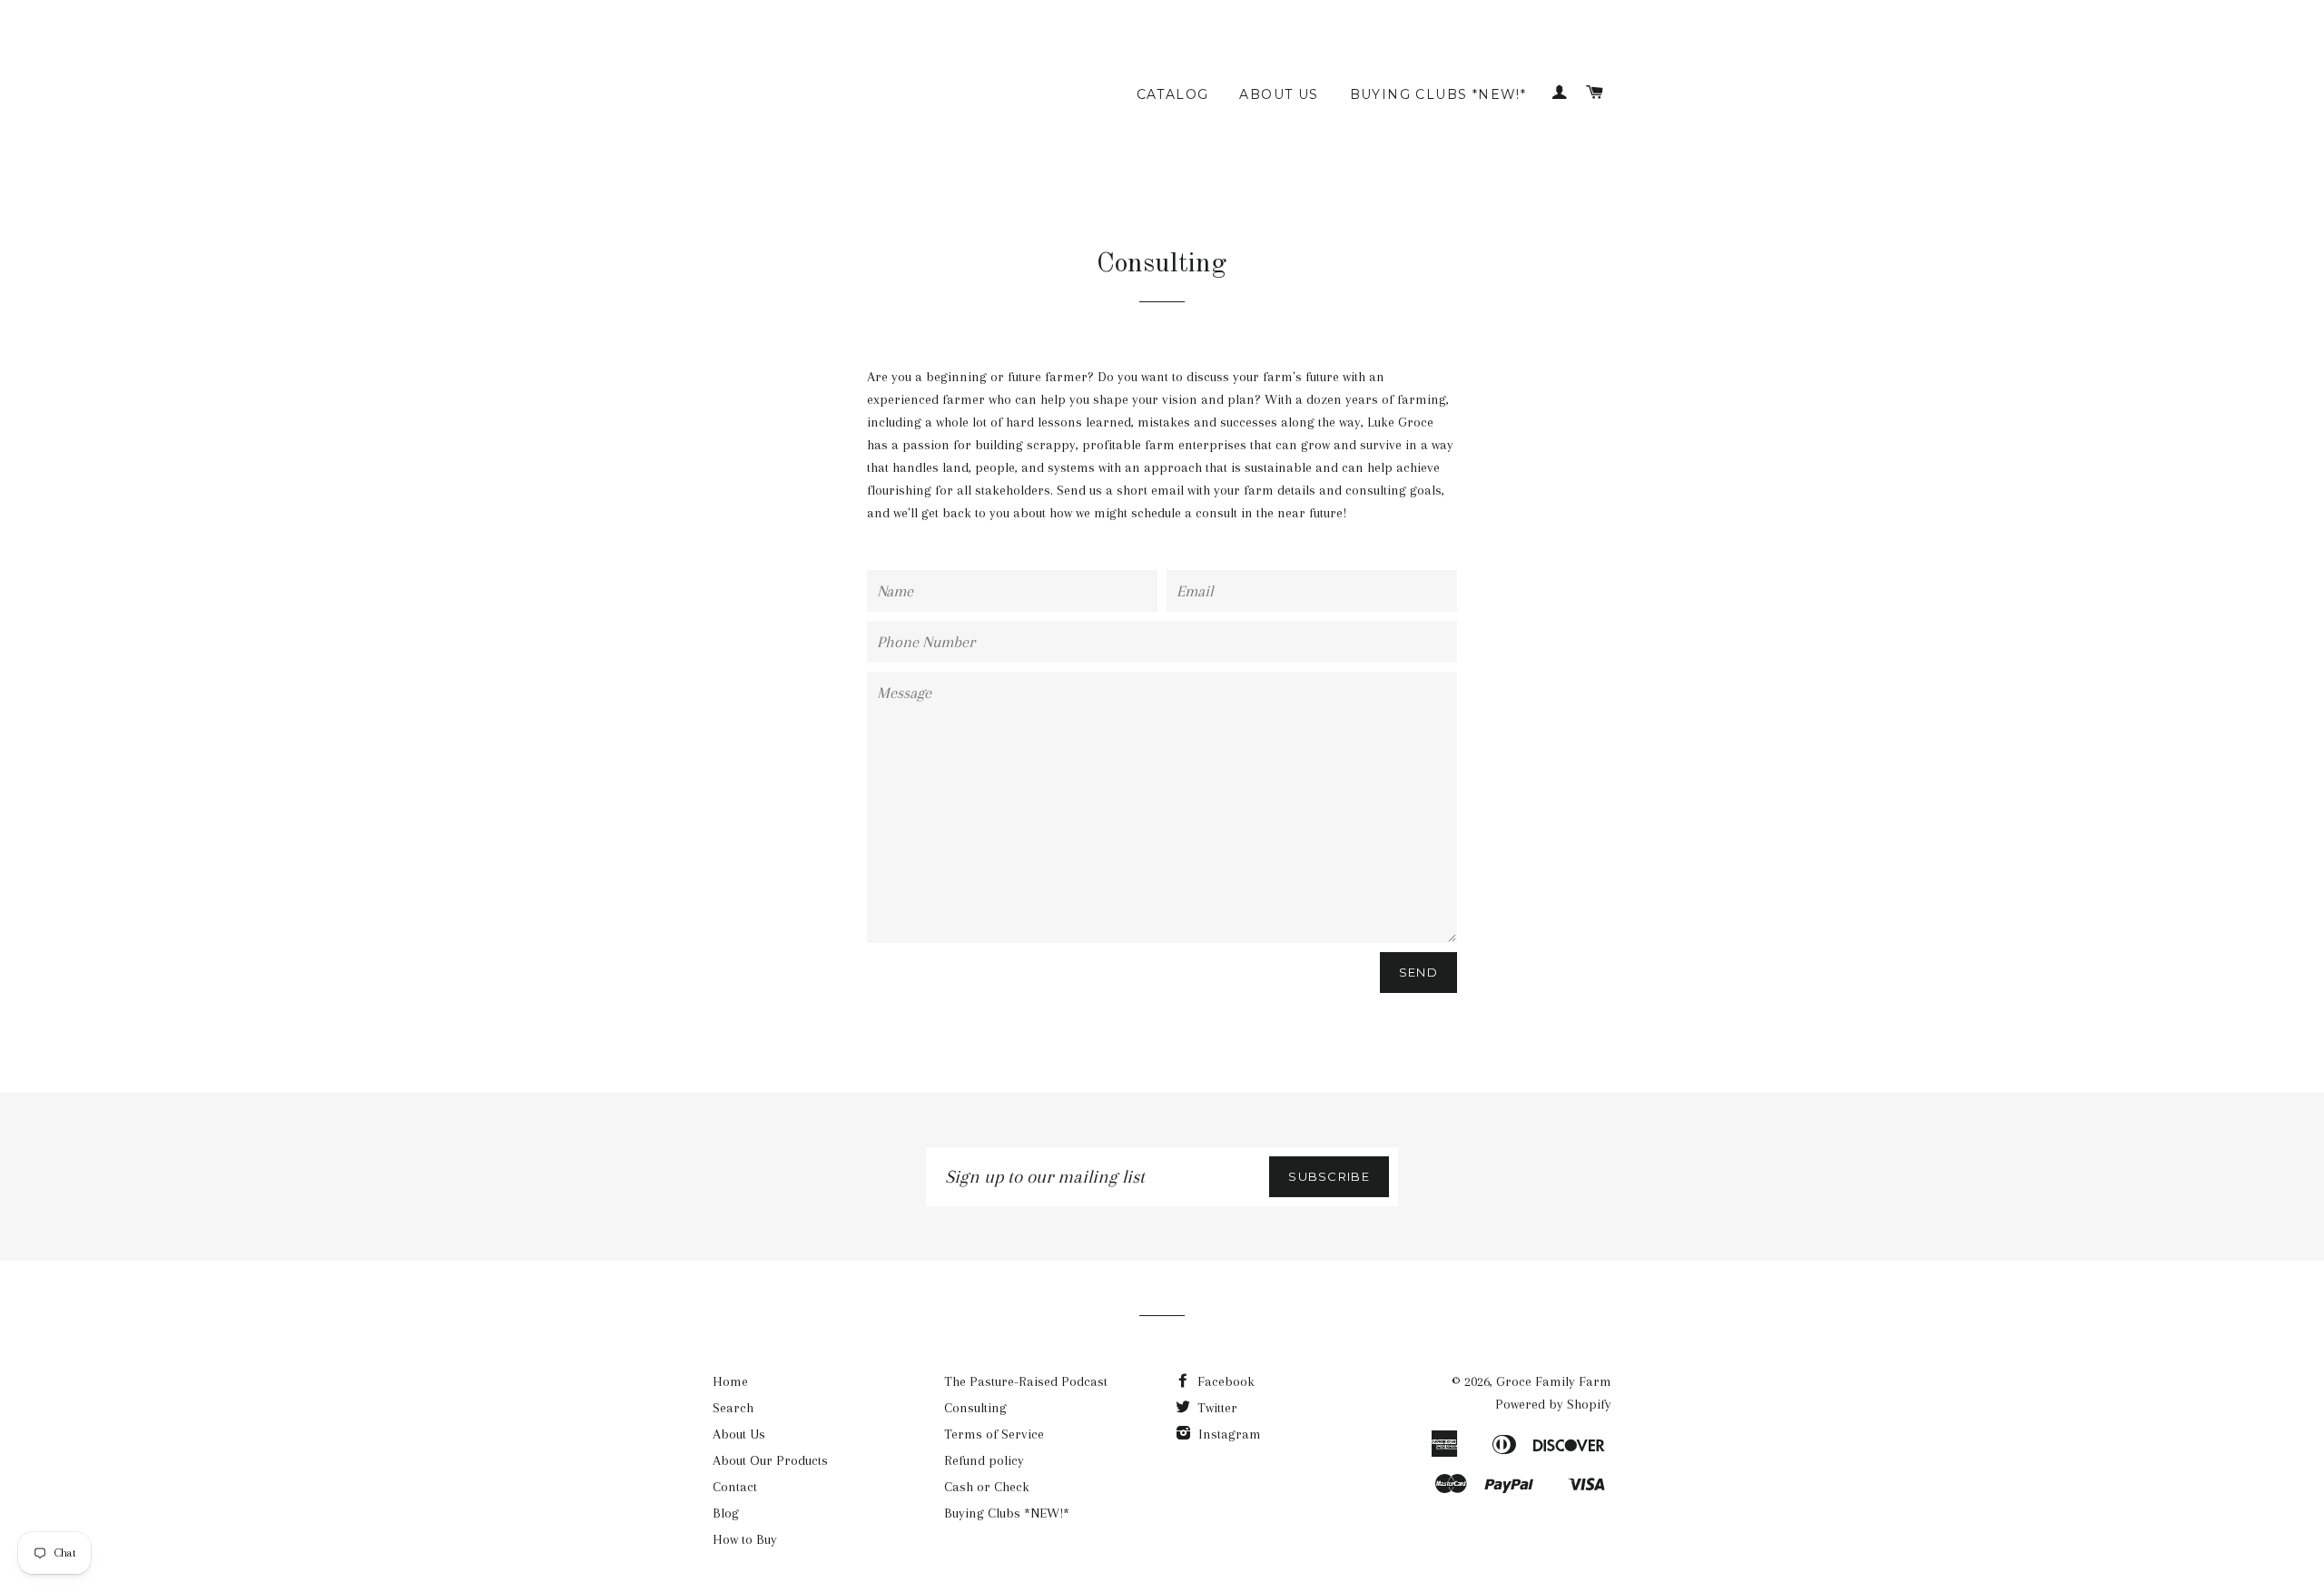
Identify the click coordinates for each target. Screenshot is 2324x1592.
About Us (1279, 94)
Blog (726, 1513)
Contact (735, 1487)
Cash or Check (987, 1487)
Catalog (1173, 94)
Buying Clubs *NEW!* (1438, 94)
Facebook (1224, 1381)
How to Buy (745, 1539)
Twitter (1216, 1408)
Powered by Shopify (1553, 1404)
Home (730, 1381)
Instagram (1228, 1434)
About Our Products (770, 1460)
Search (733, 1408)
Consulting (975, 1408)
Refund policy (984, 1460)
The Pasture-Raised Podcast (1026, 1381)
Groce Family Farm (1554, 1381)
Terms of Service (994, 1434)
